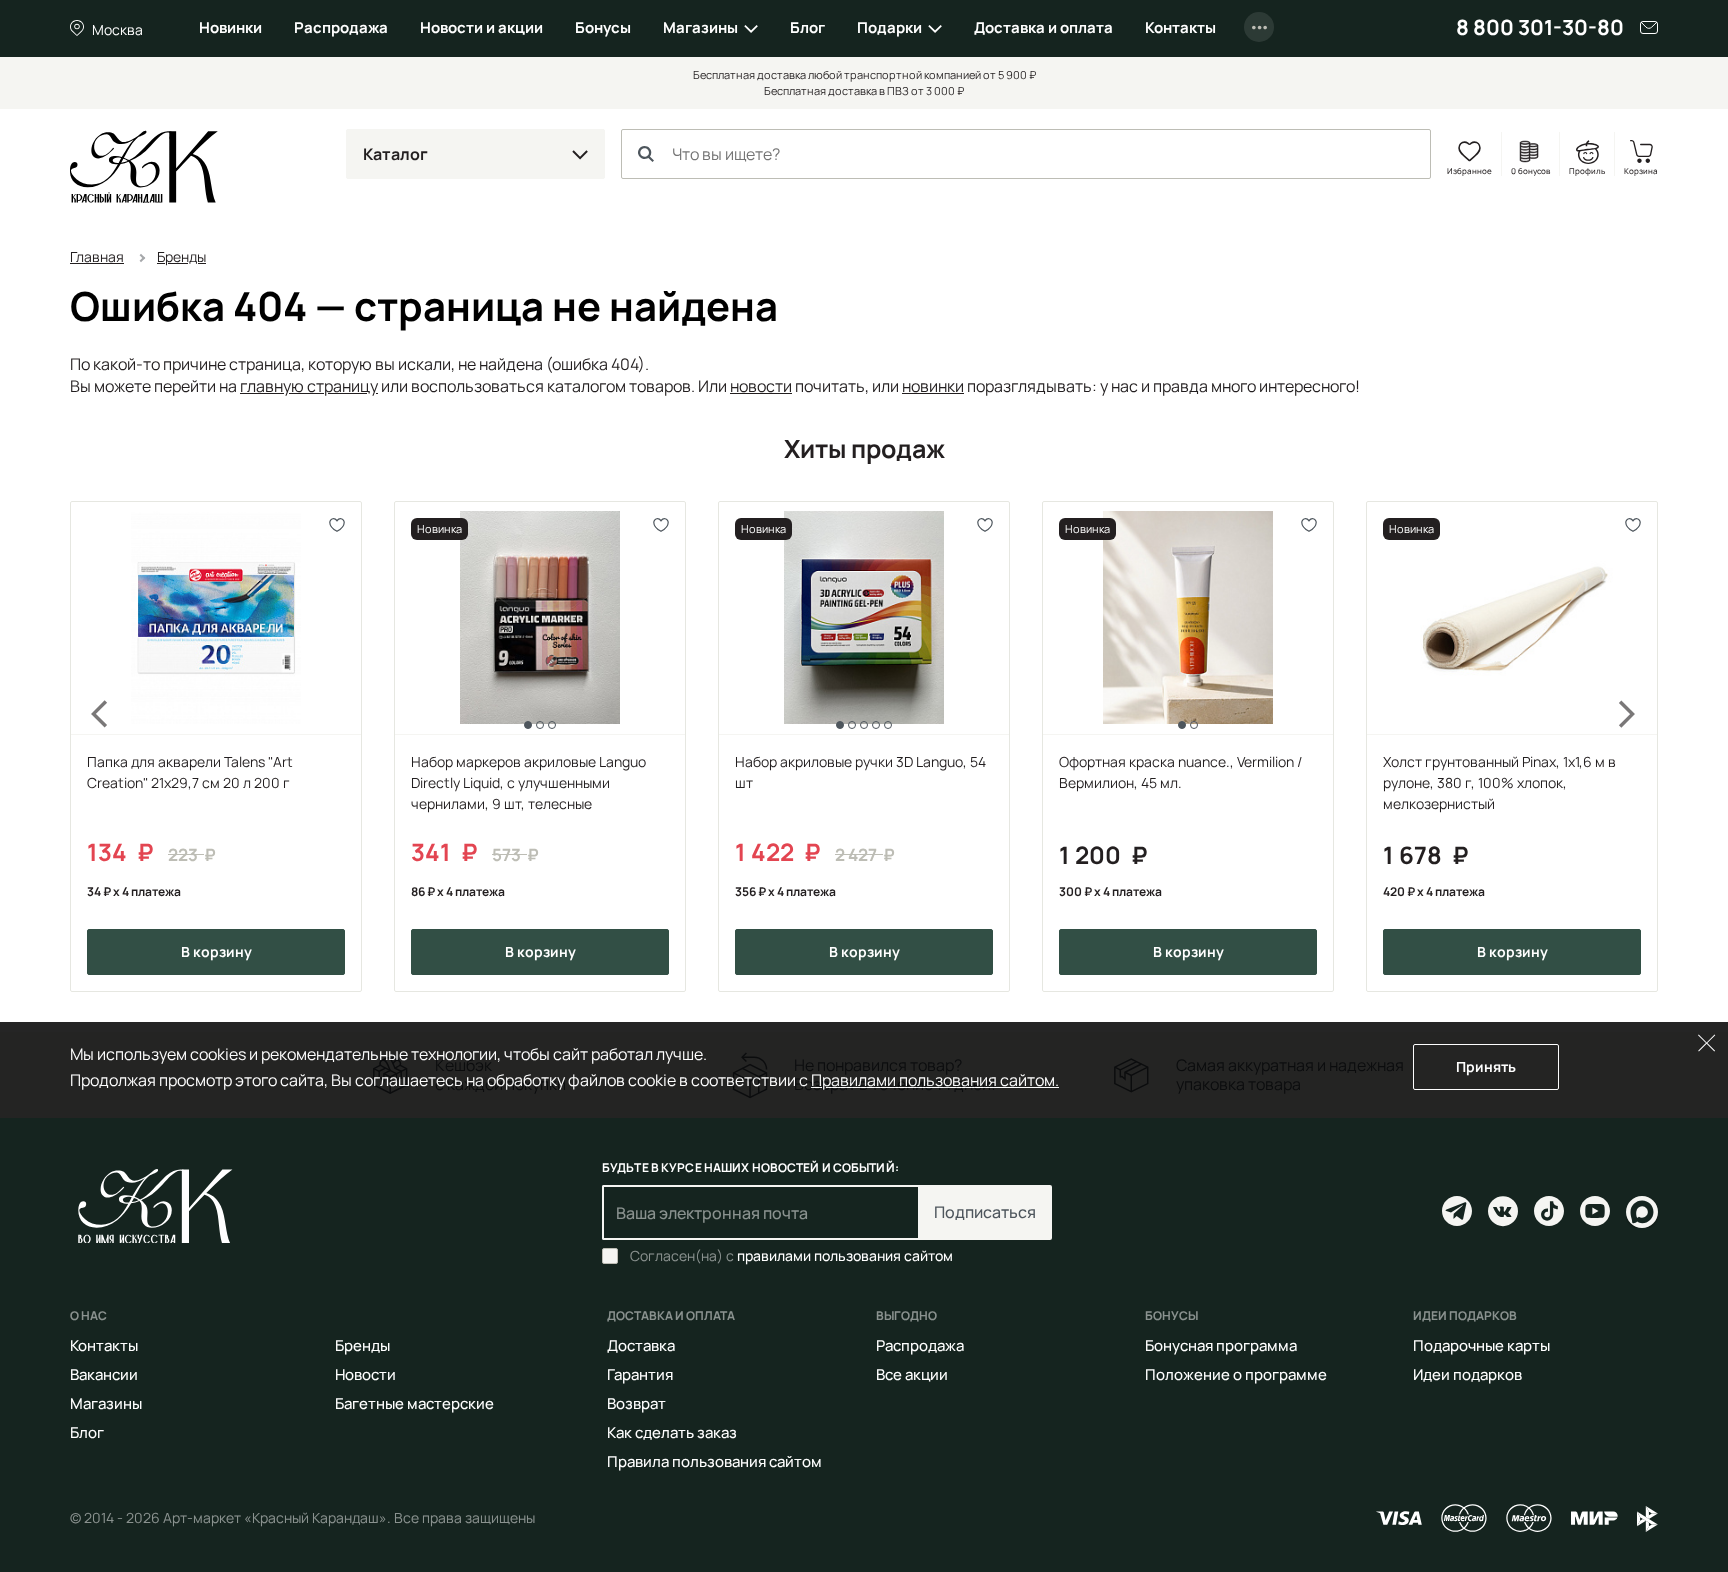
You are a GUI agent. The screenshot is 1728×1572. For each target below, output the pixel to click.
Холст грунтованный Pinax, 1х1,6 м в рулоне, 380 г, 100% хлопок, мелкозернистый (1499, 782)
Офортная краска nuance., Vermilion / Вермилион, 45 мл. (1180, 772)
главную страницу (309, 386)
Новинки (230, 27)
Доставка (641, 1345)
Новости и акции (481, 27)
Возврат (636, 1403)
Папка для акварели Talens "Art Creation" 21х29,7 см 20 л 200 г (190, 772)
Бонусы (603, 27)
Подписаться (985, 1212)
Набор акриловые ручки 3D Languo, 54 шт (860, 772)
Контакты (1180, 27)
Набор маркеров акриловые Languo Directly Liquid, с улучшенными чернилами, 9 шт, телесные (528, 782)
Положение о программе (1236, 1374)
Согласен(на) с (791, 1256)
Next (1640, 746)
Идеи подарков (1467, 1374)
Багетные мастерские (414, 1403)
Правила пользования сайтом (714, 1461)
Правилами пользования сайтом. (935, 1080)
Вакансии (104, 1374)
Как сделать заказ (672, 1432)
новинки (933, 386)
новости (761, 386)
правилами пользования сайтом (845, 1255)
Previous (88, 746)
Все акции (912, 1374)
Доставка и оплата (1043, 27)
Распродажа (341, 27)
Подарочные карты (1481, 1345)
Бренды (362, 1345)
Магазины (700, 27)
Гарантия (640, 1374)
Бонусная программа (1221, 1345)
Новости (365, 1374)
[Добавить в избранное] (337, 525)
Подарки (889, 27)
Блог (807, 27)
